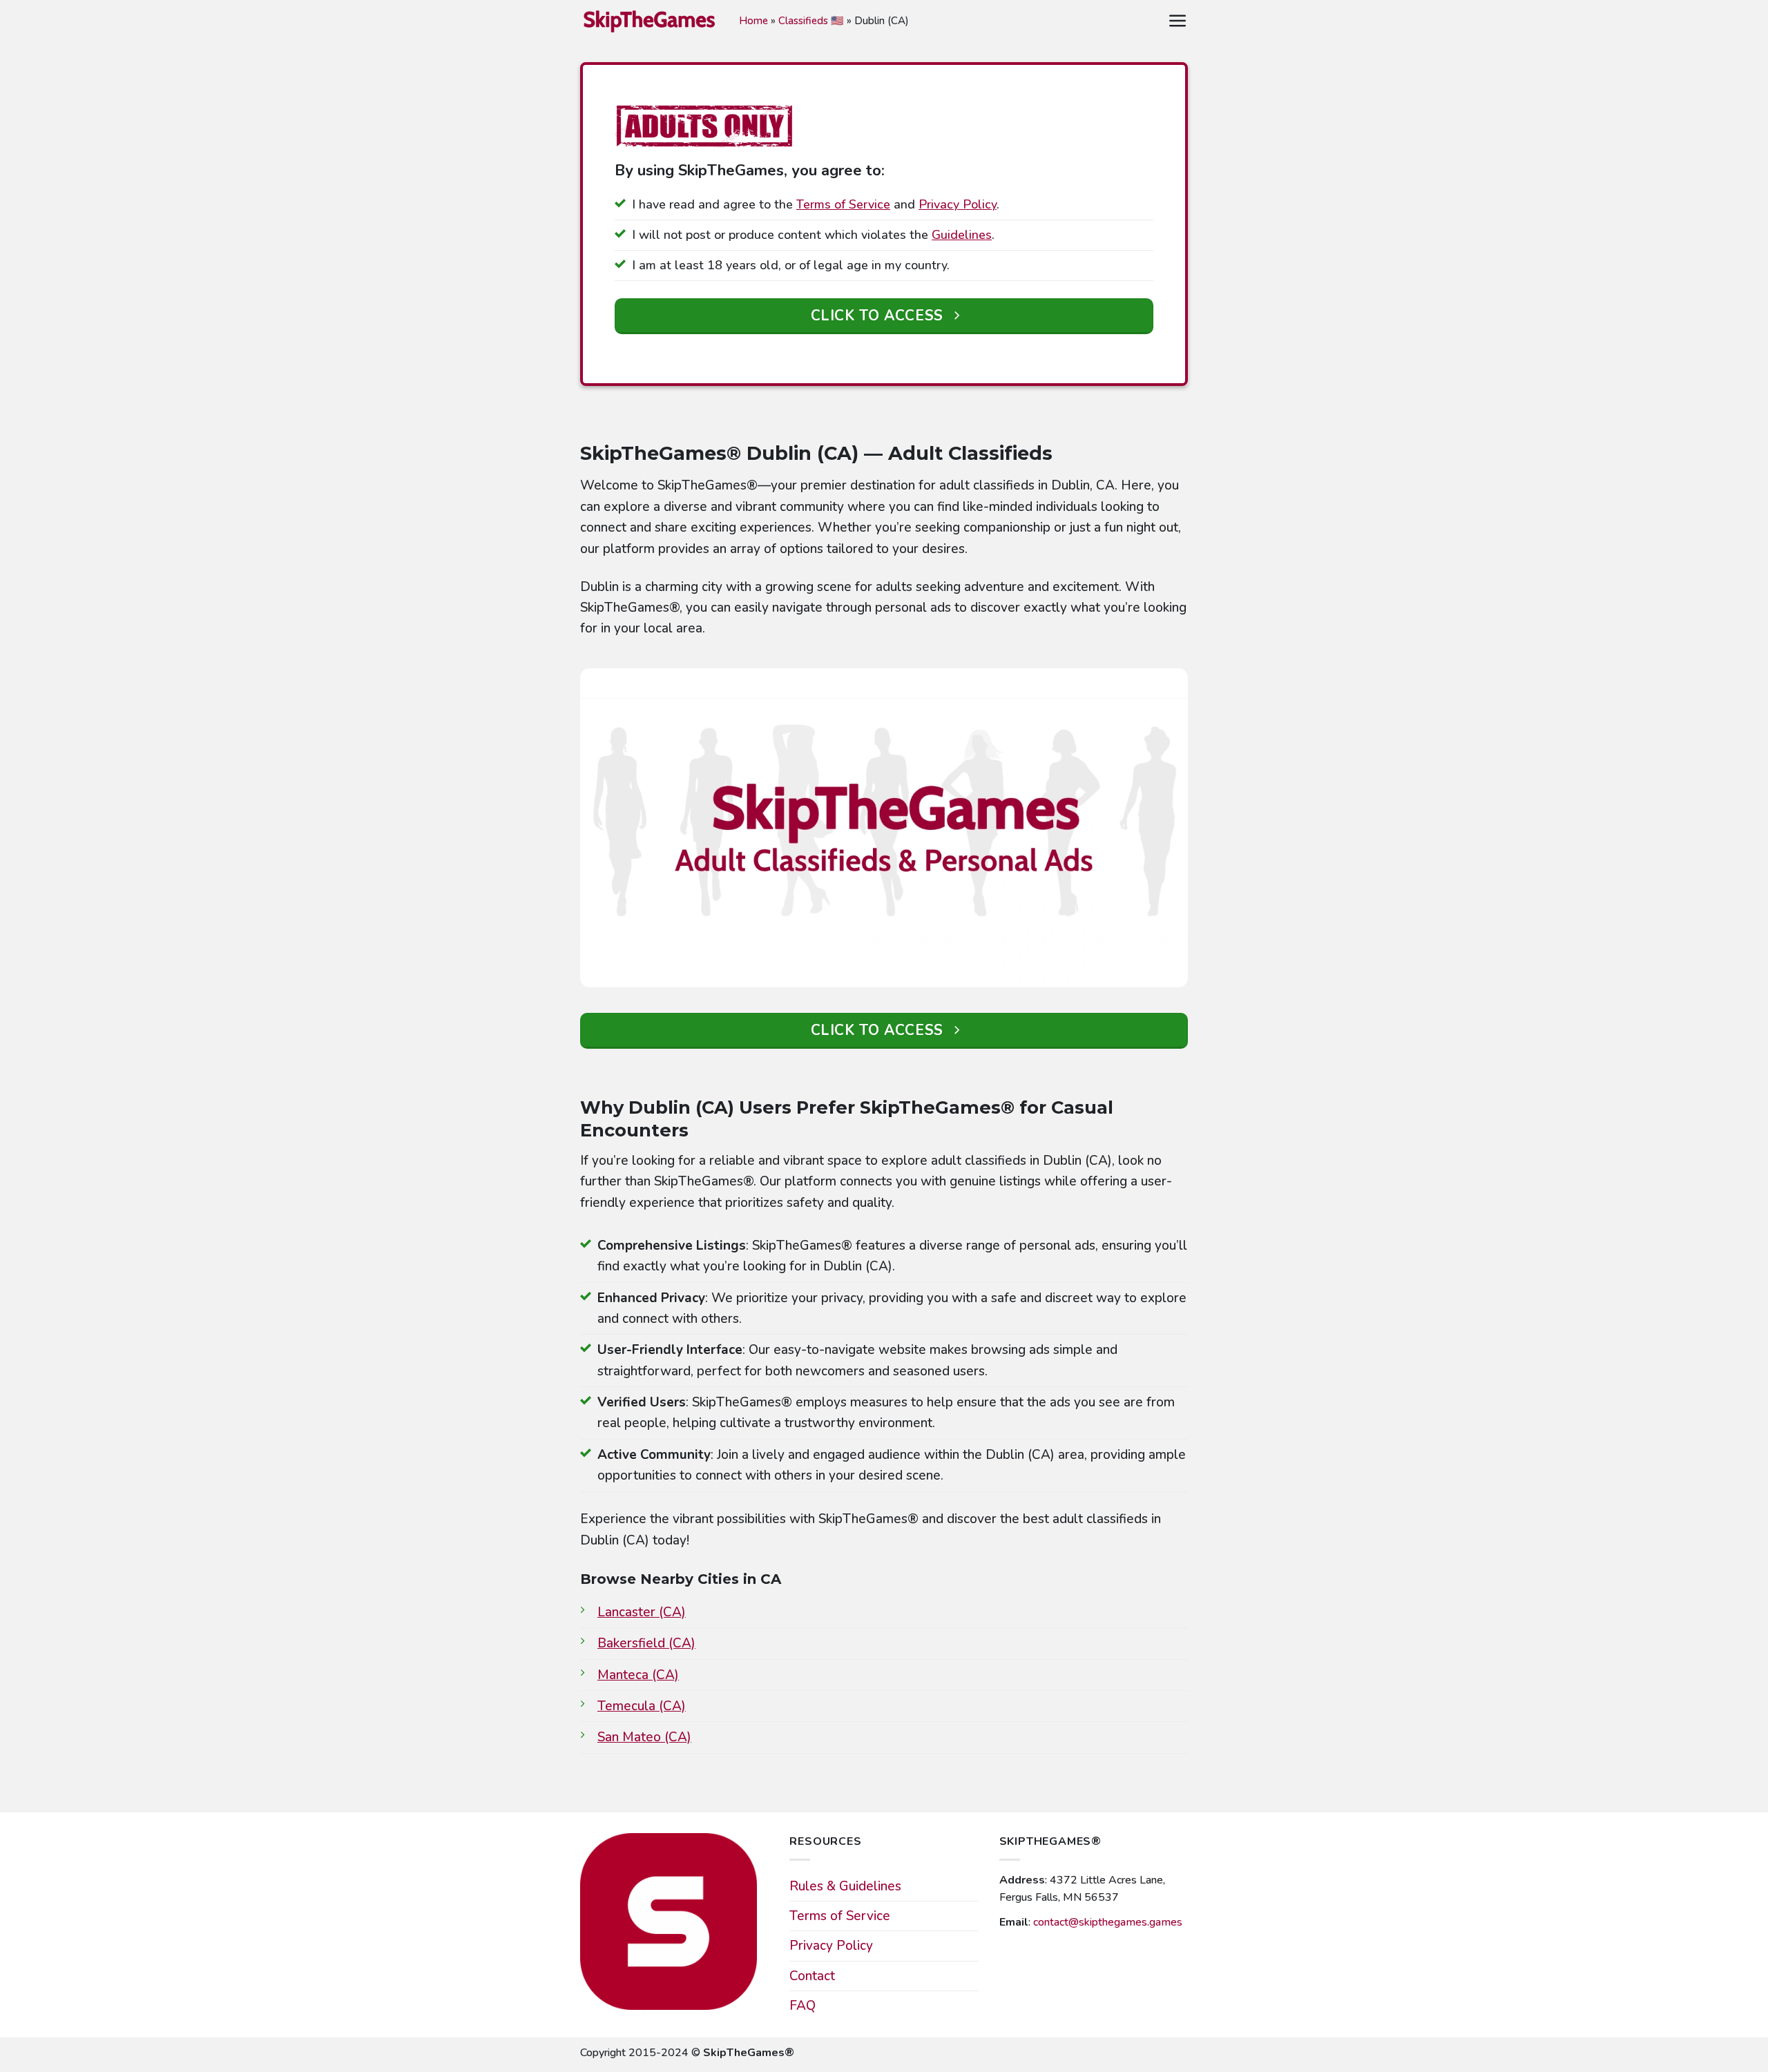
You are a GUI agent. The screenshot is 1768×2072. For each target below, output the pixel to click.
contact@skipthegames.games (1108, 1922)
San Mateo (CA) (644, 1737)
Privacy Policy (958, 204)
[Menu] (1178, 21)
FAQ (803, 2006)
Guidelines (962, 235)
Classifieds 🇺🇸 (811, 21)
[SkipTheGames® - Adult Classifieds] (649, 20)
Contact (812, 1976)
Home (753, 21)
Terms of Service (843, 204)
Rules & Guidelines (845, 1886)
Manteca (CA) (638, 1675)
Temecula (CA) (642, 1706)
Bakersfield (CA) (646, 1643)
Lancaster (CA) (642, 1612)
